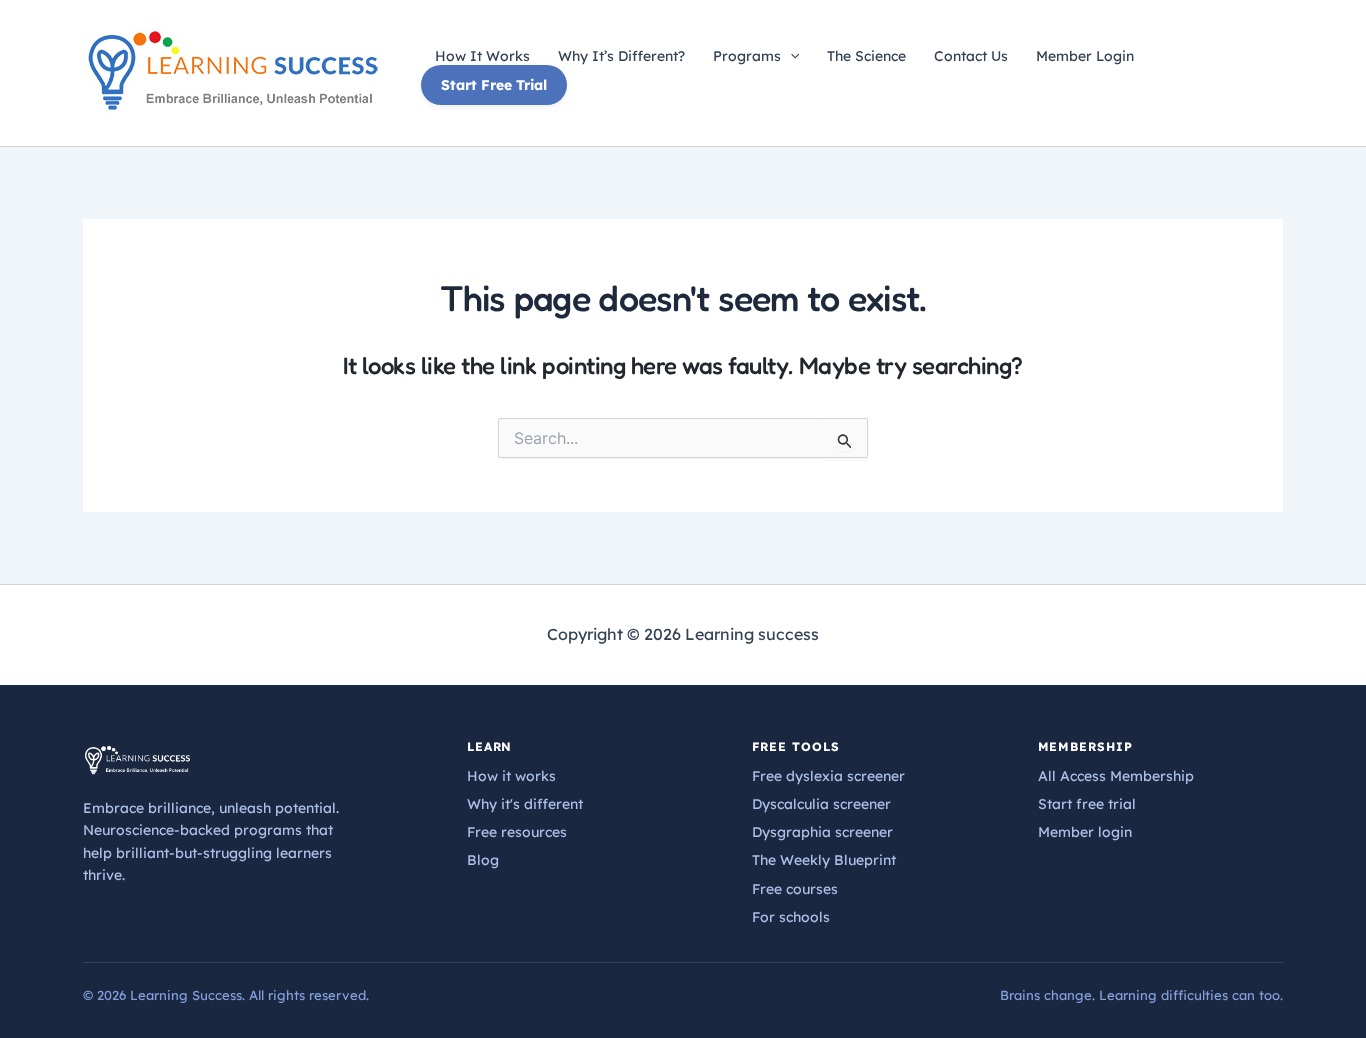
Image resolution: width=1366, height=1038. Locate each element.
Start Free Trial (494, 85)
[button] (790, 56)
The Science (866, 56)
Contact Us (971, 56)
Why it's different (525, 804)
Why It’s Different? (621, 56)
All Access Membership (1116, 776)
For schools (791, 917)
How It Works (482, 56)
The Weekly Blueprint (824, 860)
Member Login (1085, 56)
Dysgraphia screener (822, 832)
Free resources (517, 832)
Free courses (795, 889)
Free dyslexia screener (828, 776)
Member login (1085, 832)
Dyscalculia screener (821, 804)
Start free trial (1087, 804)
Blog (483, 860)
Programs (747, 56)
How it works (511, 776)
